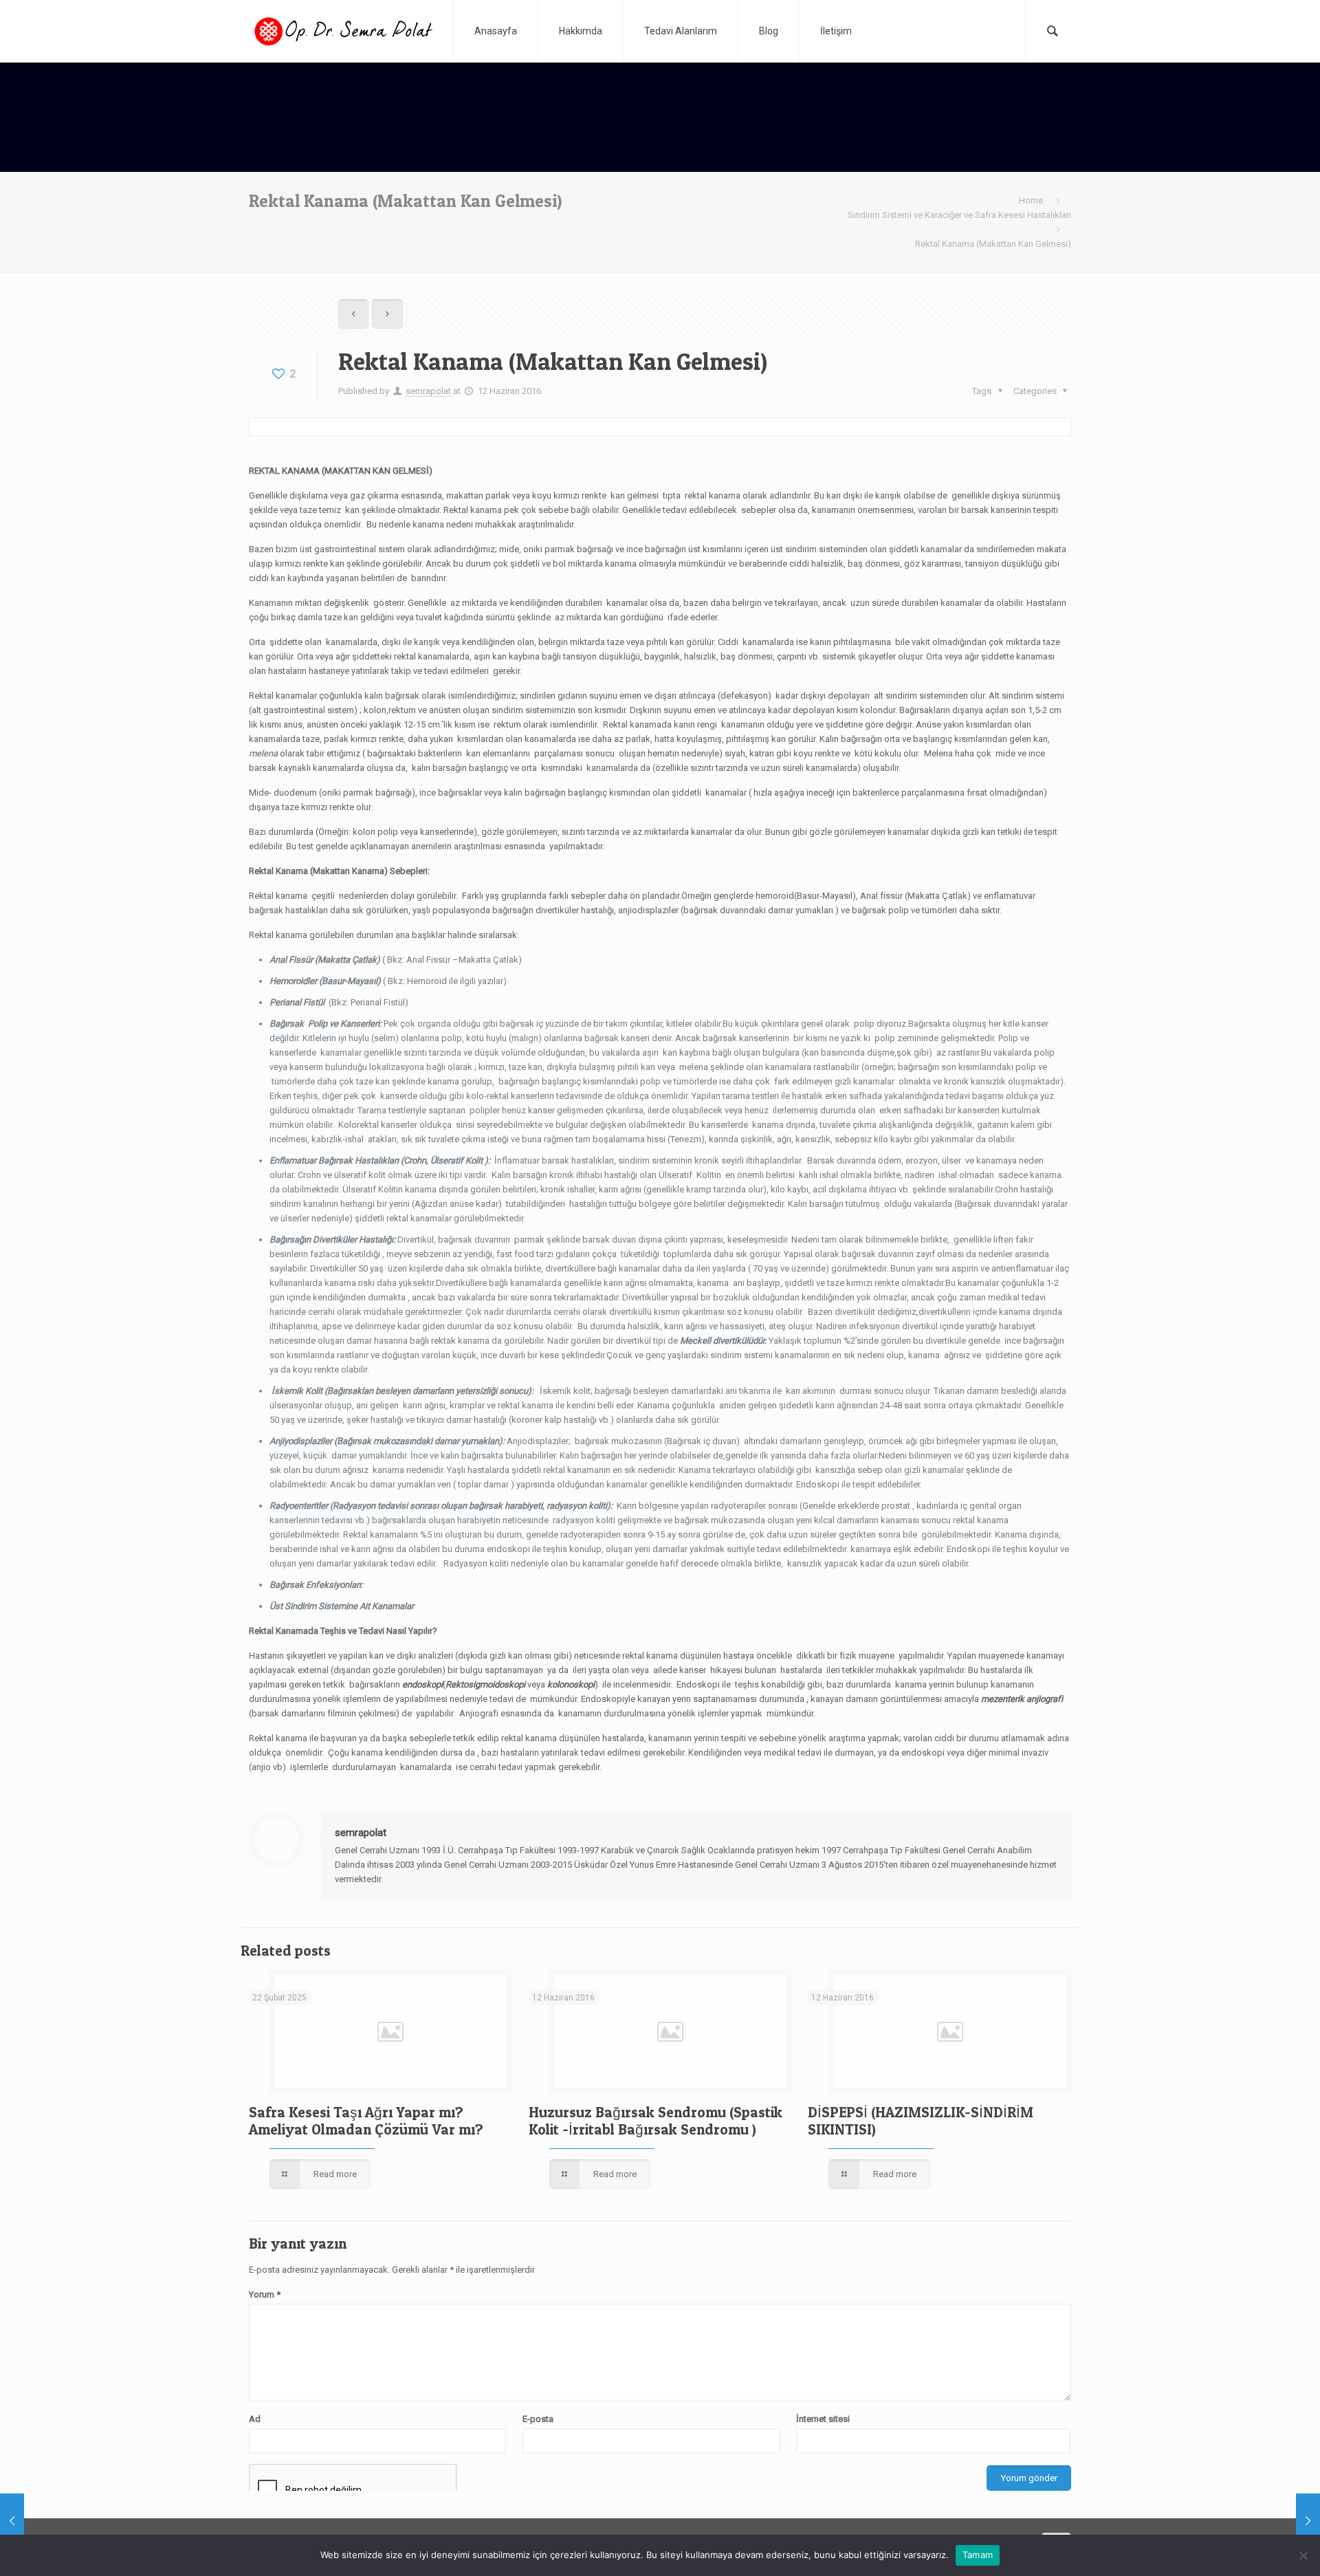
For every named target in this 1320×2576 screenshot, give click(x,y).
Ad (255, 2419)
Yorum (265, 2294)
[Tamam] (1303, 2555)
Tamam (978, 2555)
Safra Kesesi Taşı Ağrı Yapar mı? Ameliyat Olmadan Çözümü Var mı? (366, 2121)
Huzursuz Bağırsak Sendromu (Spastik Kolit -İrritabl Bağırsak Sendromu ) (656, 2121)
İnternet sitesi (823, 2419)
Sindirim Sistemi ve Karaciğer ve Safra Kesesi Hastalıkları (959, 215)
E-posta (538, 2419)
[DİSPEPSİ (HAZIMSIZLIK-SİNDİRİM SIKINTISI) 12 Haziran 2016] (40, 2521)
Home (1031, 200)
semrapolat (428, 391)
